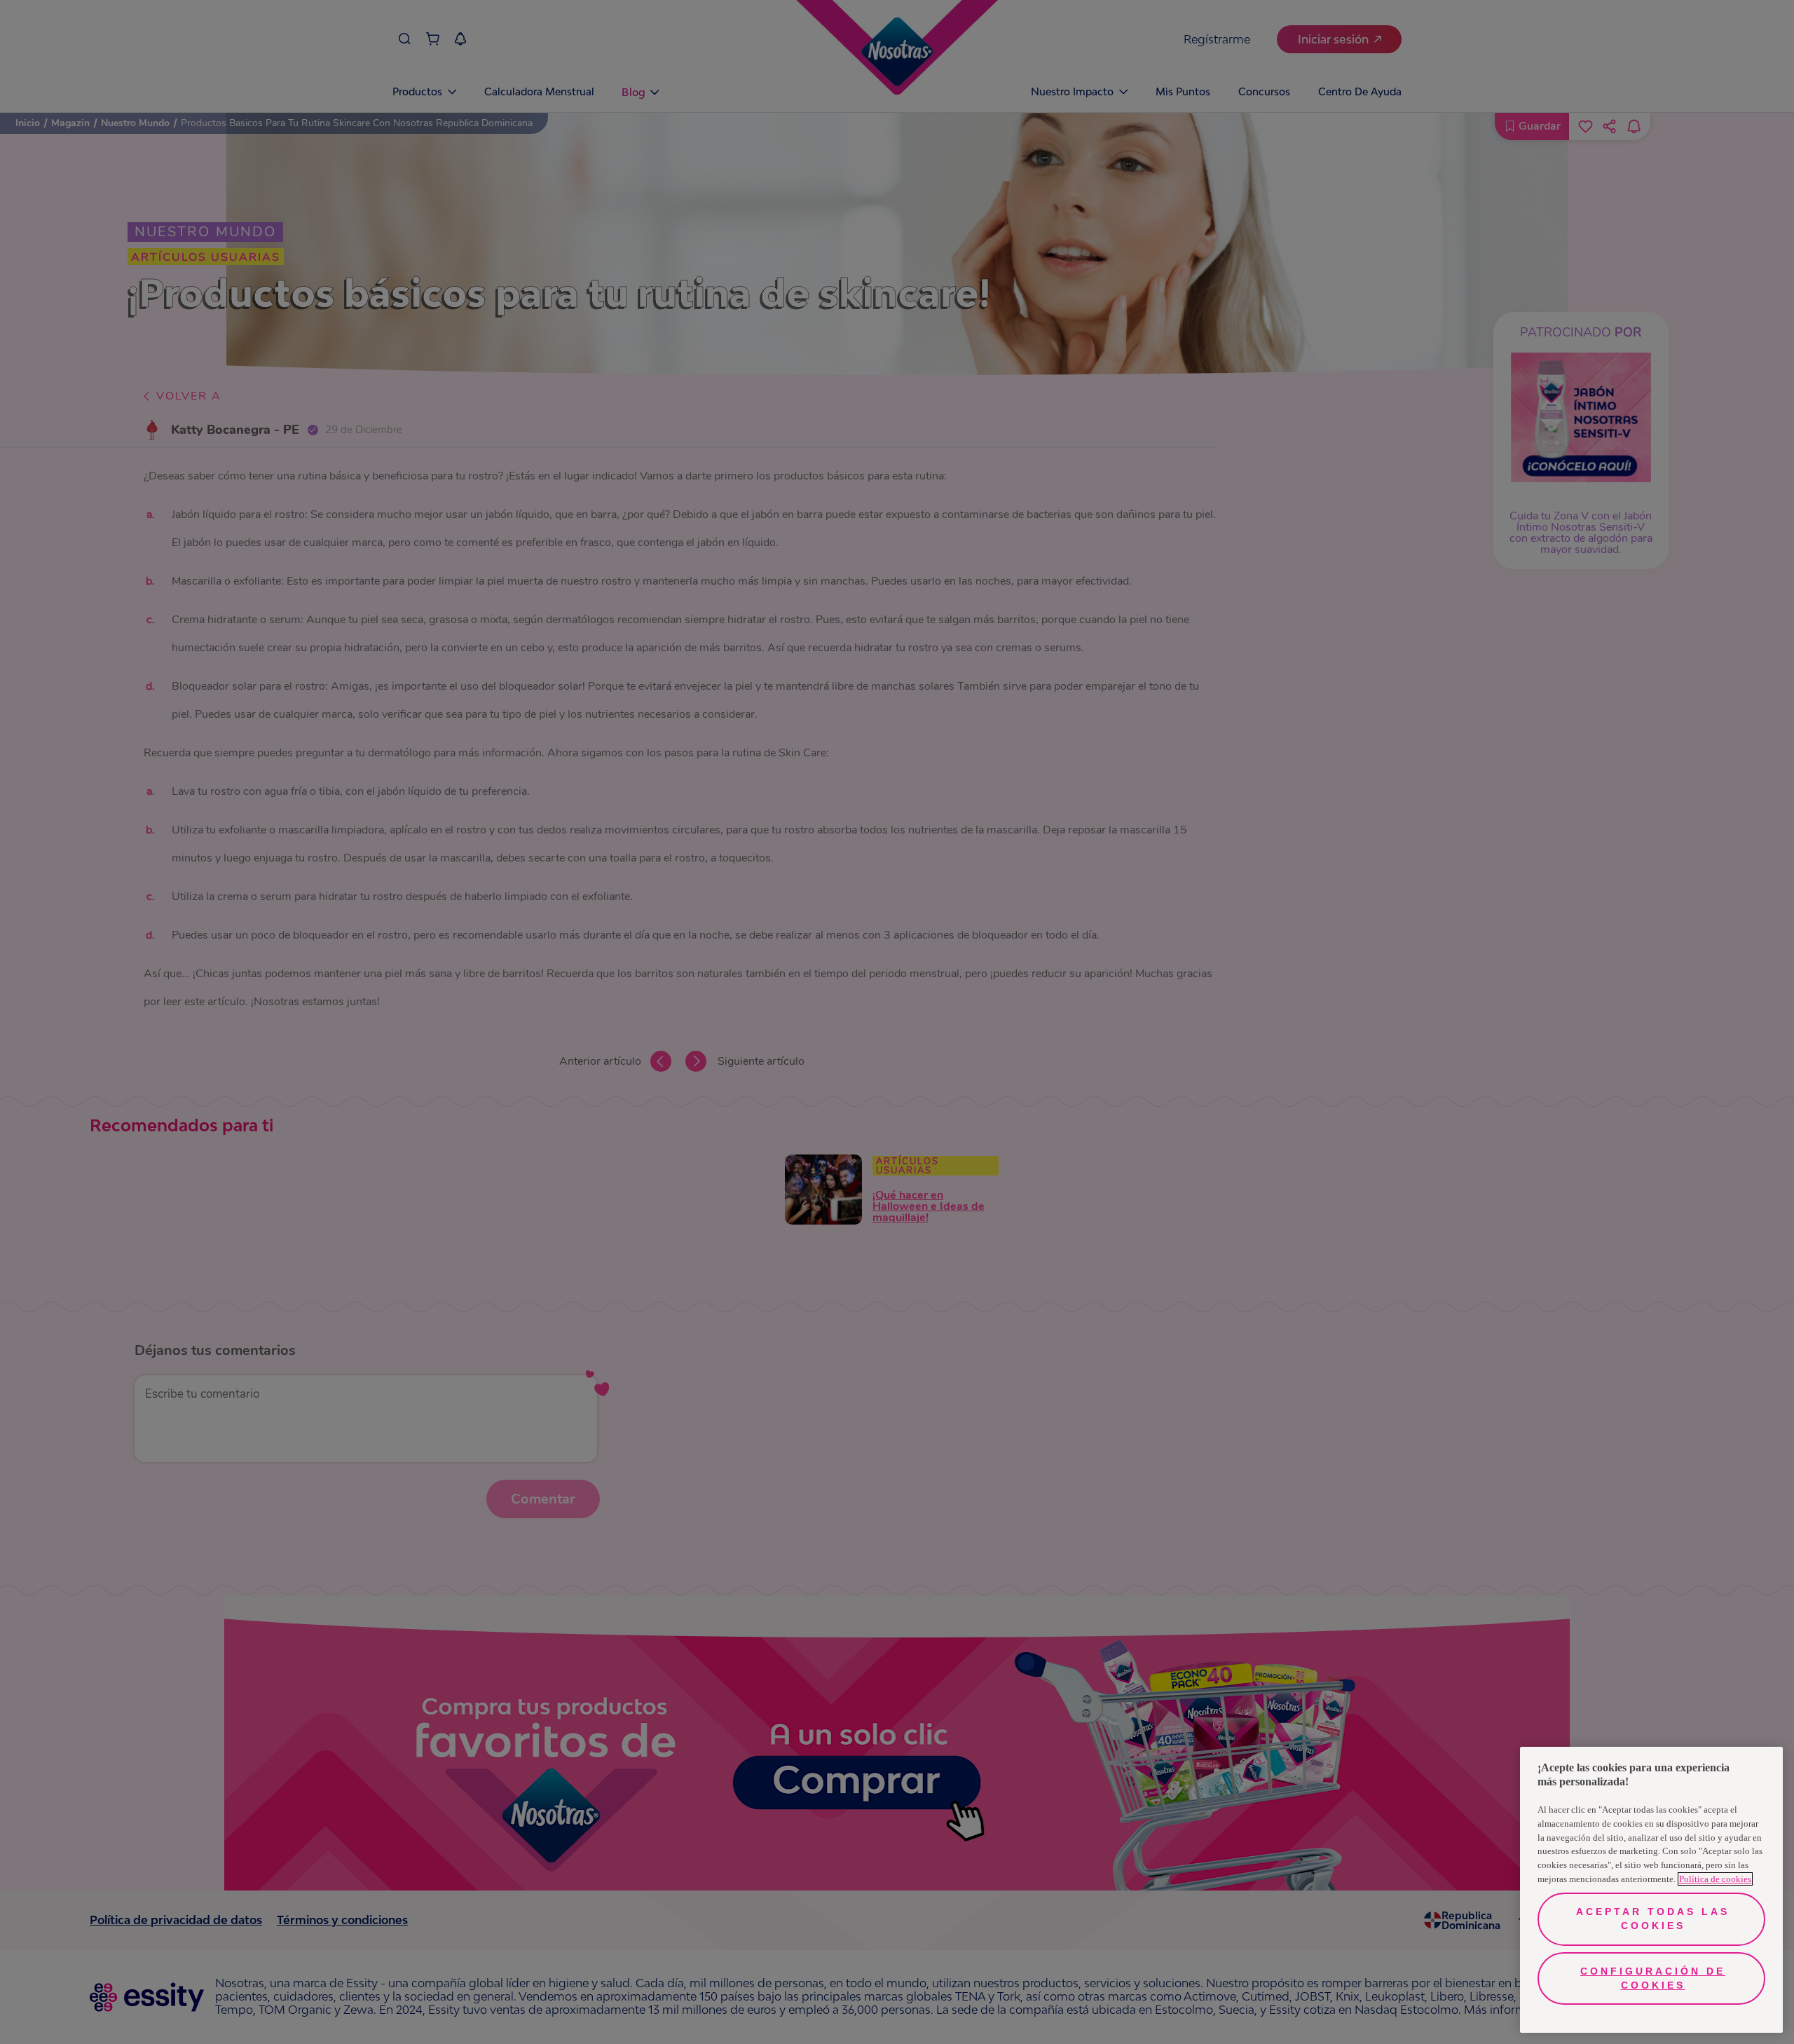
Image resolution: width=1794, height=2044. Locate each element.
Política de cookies (1715, 1879)
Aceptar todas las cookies (1653, 1919)
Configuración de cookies (1653, 1978)
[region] (1651, 1890)
